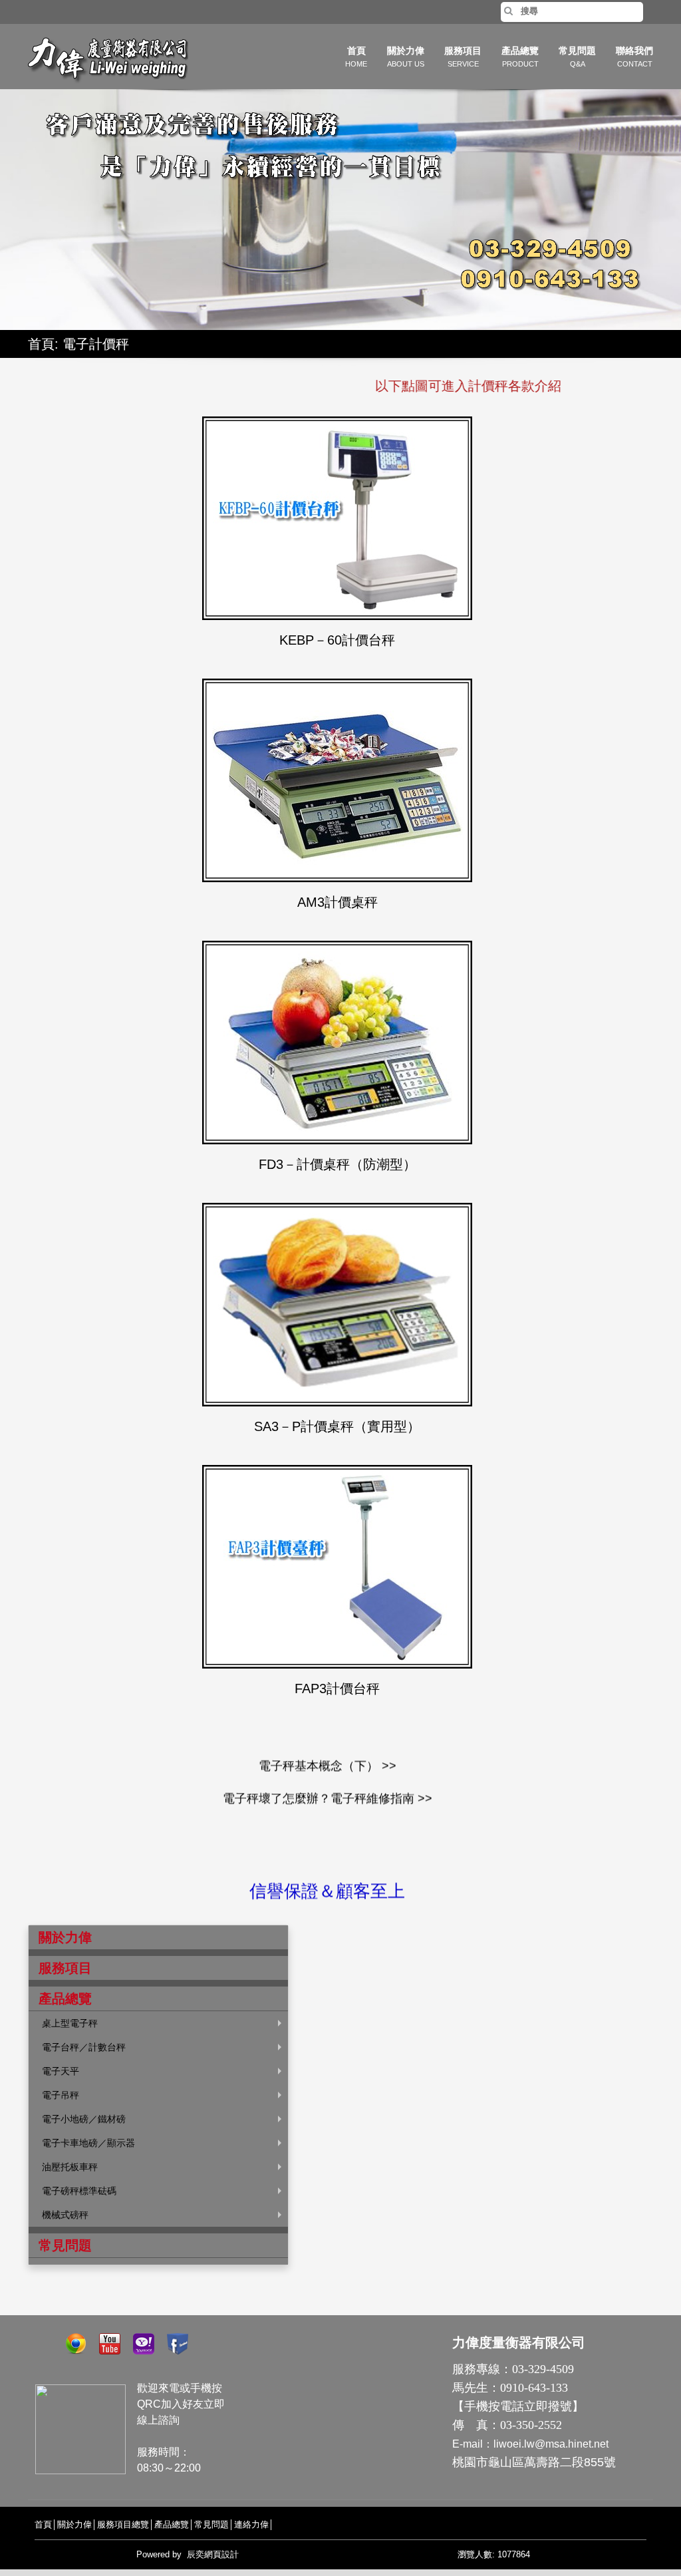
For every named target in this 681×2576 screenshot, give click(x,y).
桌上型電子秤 (70, 2023)
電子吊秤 (61, 2095)
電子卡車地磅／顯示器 (88, 2143)
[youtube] (115, 2342)
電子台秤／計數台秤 (84, 2047)
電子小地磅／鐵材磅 (84, 2119)
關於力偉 (406, 57)
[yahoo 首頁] (149, 2342)
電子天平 (61, 2071)
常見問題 (577, 57)
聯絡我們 (634, 57)
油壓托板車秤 (70, 2167)
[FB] (183, 2342)
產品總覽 (520, 57)
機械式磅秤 (65, 2215)
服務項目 (463, 57)
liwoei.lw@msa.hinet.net (551, 2444)
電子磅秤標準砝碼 (79, 2191)
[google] (81, 2342)
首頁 (356, 57)
